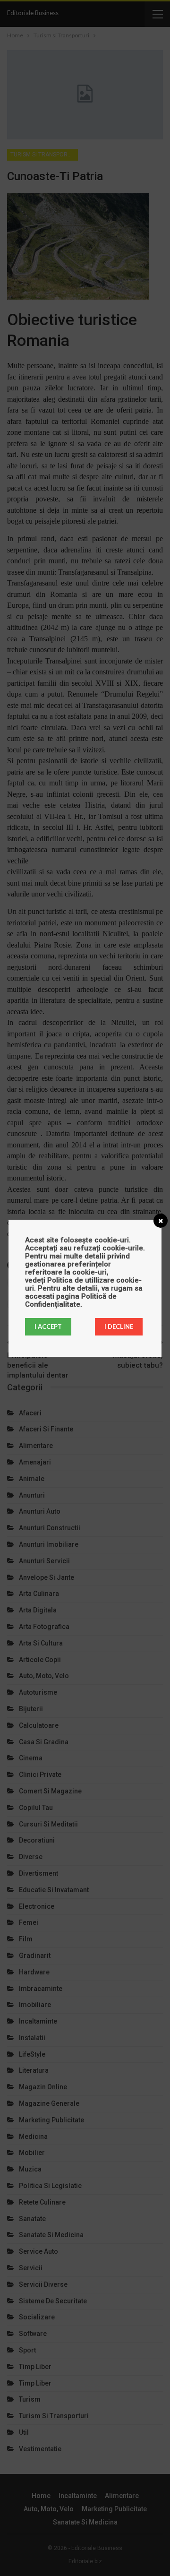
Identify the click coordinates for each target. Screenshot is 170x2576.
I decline (119, 1327)
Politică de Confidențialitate (71, 1300)
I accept (48, 1327)
